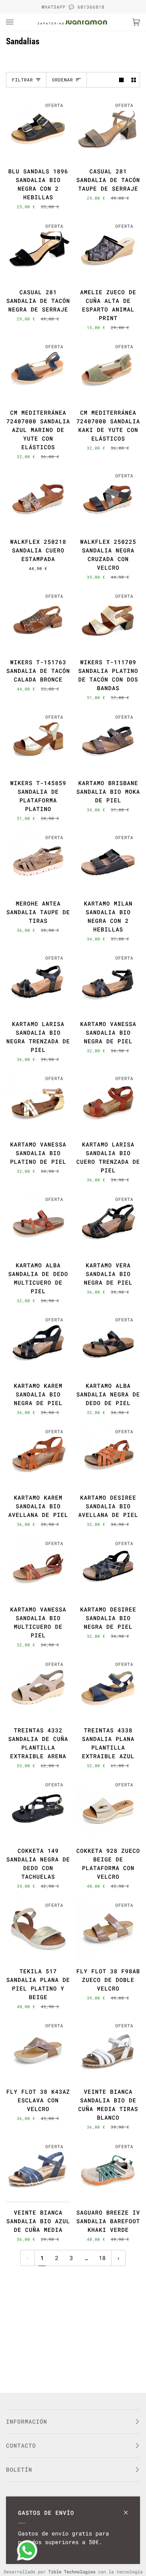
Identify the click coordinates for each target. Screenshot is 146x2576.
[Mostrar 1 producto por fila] (121, 80)
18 (102, 2258)
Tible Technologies (72, 2571)
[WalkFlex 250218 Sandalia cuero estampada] (38, 499)
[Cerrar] (129, 2509)
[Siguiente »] (118, 2258)
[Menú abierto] (17, 22)
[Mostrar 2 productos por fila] (134, 80)
